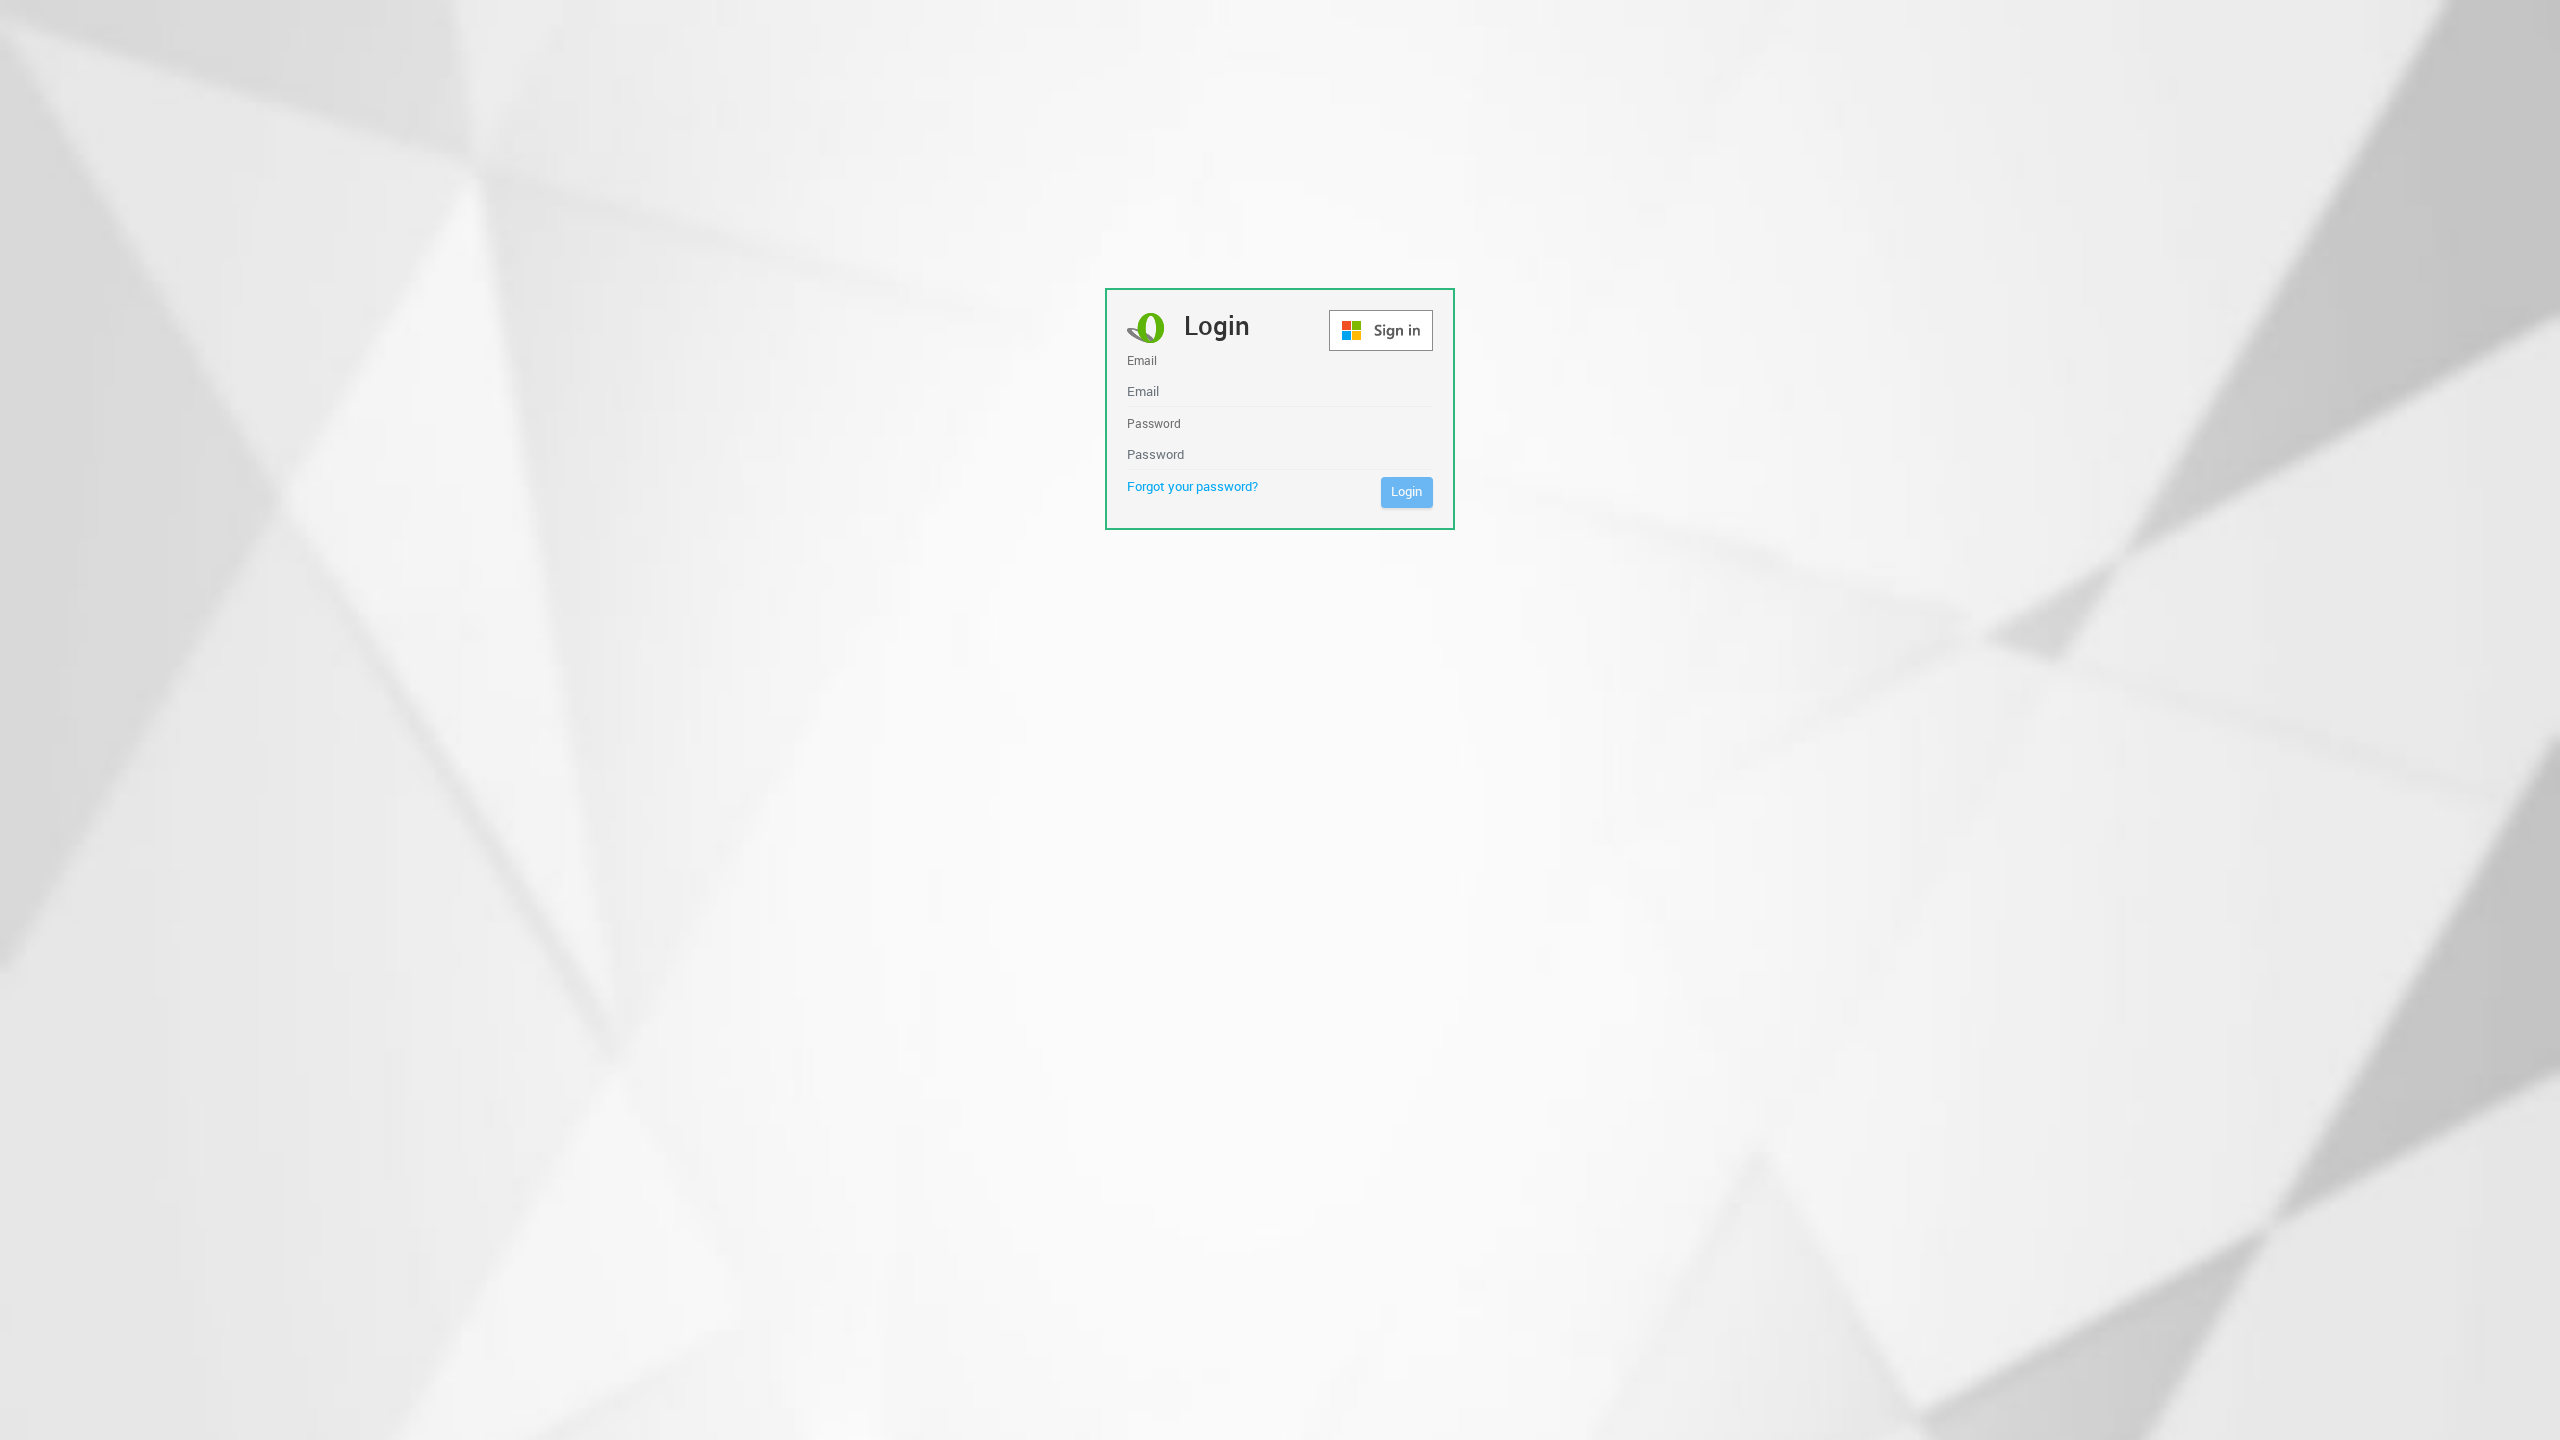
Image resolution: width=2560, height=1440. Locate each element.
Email (1142, 360)
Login (1406, 491)
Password (1154, 423)
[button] (1381, 330)
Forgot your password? (1192, 486)
